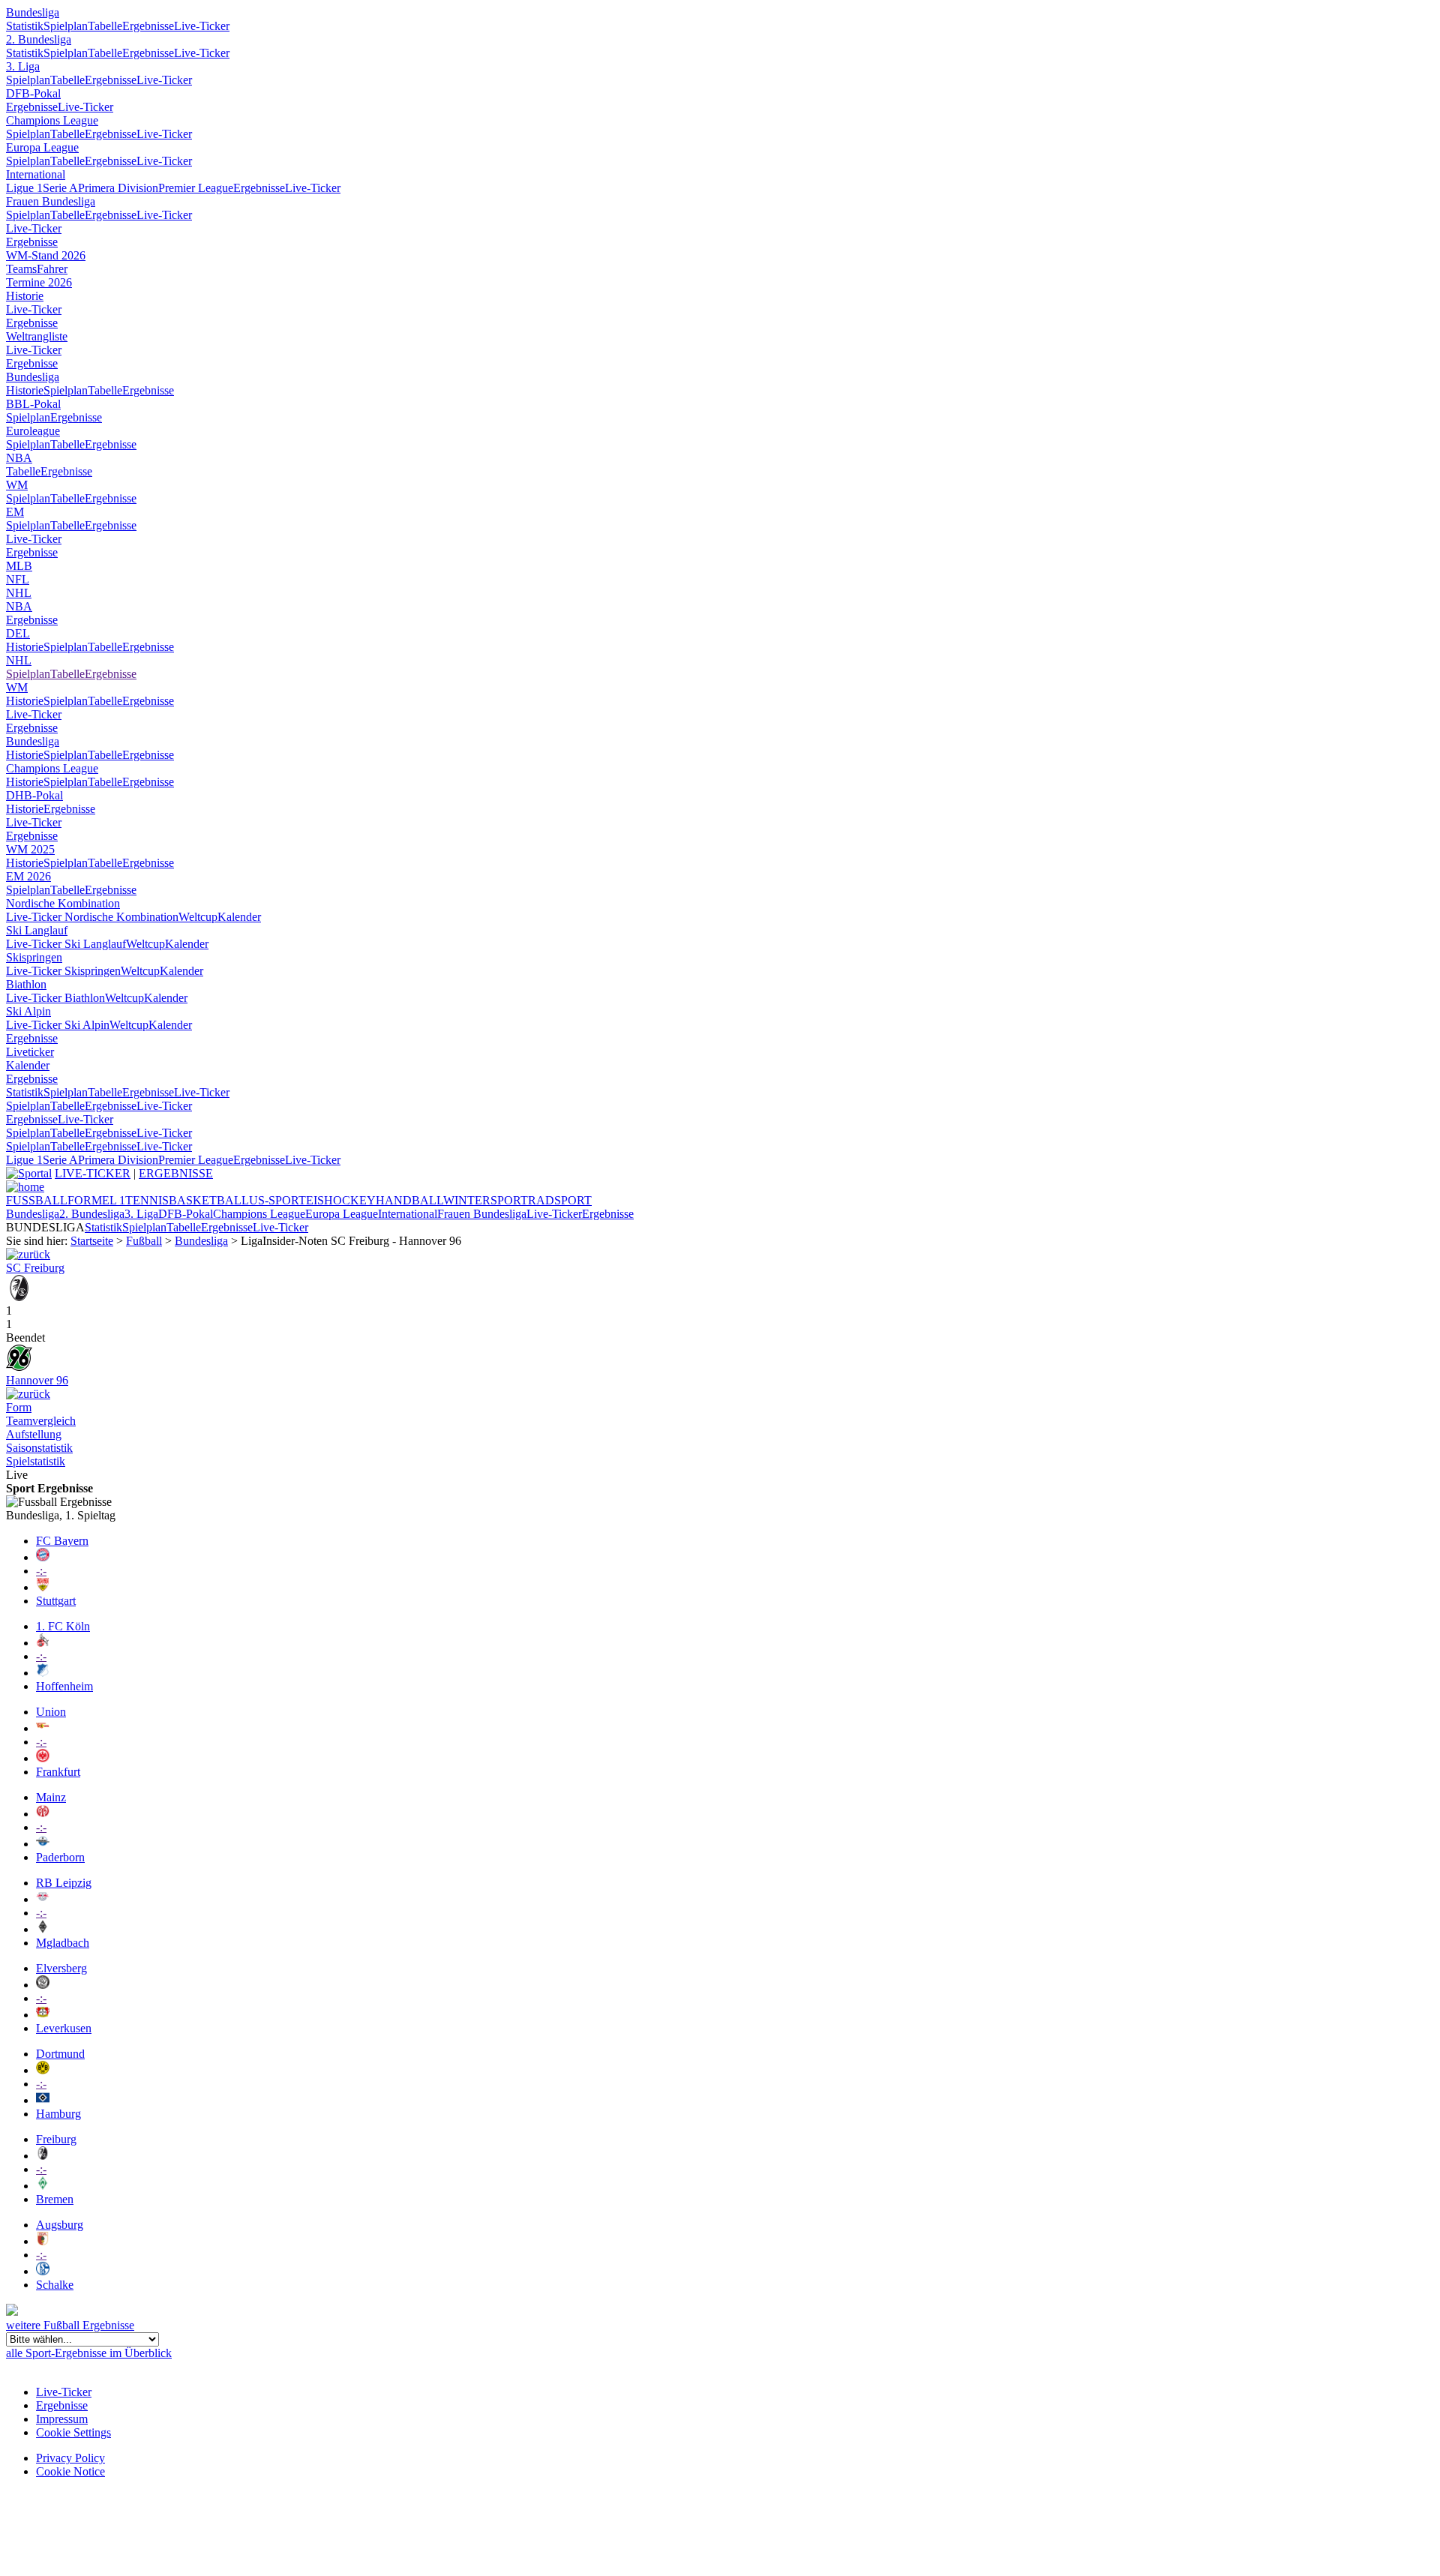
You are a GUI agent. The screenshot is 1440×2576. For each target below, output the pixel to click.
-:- (41, 1571)
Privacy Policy (70, 2458)
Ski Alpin (28, 1011)
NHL (19, 593)
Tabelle (105, 26)
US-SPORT (277, 1200)
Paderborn (60, 1857)
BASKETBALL (209, 1200)
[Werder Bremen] (43, 2186)
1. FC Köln (63, 1626)
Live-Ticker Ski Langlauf (66, 944)
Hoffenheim (64, 1686)
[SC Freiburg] (19, 1297)
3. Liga (23, 66)
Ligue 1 (24, 188)
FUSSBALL (37, 1200)
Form (19, 1407)
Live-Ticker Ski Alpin (58, 1025)
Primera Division (118, 188)
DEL (18, 633)
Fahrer (52, 269)
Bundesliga (33, 12)
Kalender (239, 917)
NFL (18, 579)
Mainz (51, 1797)
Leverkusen (64, 2028)
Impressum (62, 2419)
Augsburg (60, 2225)
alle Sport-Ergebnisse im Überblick (89, 2353)
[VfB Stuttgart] (43, 1587)
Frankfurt (58, 1772)
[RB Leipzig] (43, 1899)
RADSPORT (560, 1200)
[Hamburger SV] (43, 2100)
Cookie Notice (70, 2471)
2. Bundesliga (39, 39)
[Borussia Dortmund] (43, 2070)
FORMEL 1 (96, 1200)
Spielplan (66, 26)
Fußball (144, 1241)
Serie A (60, 188)
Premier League (196, 188)
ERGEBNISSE (176, 1173)
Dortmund (60, 2054)
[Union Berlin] (43, 1728)
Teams (21, 269)
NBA (19, 458)
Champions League (52, 120)
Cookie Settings (73, 2432)
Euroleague (33, 431)
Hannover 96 (37, 1380)
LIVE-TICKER (93, 1173)
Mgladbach (63, 1943)
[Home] (25, 1187)
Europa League (42, 147)
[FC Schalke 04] (43, 2271)
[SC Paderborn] (43, 1844)
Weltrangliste (37, 336)
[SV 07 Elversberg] (43, 1985)
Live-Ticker (202, 26)
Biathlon (26, 984)
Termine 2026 (39, 282)
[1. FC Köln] (43, 1643)
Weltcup (198, 917)
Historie (25, 296)
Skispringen (34, 957)
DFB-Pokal (33, 93)
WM (17, 485)
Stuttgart (56, 1601)
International (36, 174)
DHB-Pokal (34, 795)
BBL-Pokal (33, 404)
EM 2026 (28, 876)
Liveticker (30, 1052)
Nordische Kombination (63, 903)
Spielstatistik (36, 1461)
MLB (19, 566)
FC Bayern (62, 1541)
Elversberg (61, 1968)
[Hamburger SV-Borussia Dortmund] (28, 1394)
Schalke (55, 2285)
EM (15, 512)
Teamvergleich (41, 1421)
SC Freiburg (35, 1268)
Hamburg (58, 2114)
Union (51, 1712)
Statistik (25, 26)
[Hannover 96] (19, 1367)
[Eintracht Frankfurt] (43, 1758)
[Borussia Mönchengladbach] (43, 1929)
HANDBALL (409, 1200)
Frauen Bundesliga (51, 201)
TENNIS (147, 1200)
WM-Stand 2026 (46, 255)
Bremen (55, 2199)
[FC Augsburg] (43, 2241)
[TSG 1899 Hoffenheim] (43, 1673)
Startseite (92, 1241)
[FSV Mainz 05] (43, 1814)
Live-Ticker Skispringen (63, 971)
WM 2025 (30, 849)
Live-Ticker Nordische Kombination (92, 917)
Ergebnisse (148, 26)
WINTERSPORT (486, 1200)
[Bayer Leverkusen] (43, 2015)
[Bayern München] (43, 1557)
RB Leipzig (64, 1883)
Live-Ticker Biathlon (55, 998)
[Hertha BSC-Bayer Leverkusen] (28, 1254)
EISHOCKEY (341, 1200)
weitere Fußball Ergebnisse (70, 2325)
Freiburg (56, 2139)
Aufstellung (34, 1434)
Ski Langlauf (37, 930)
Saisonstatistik (39, 1448)
